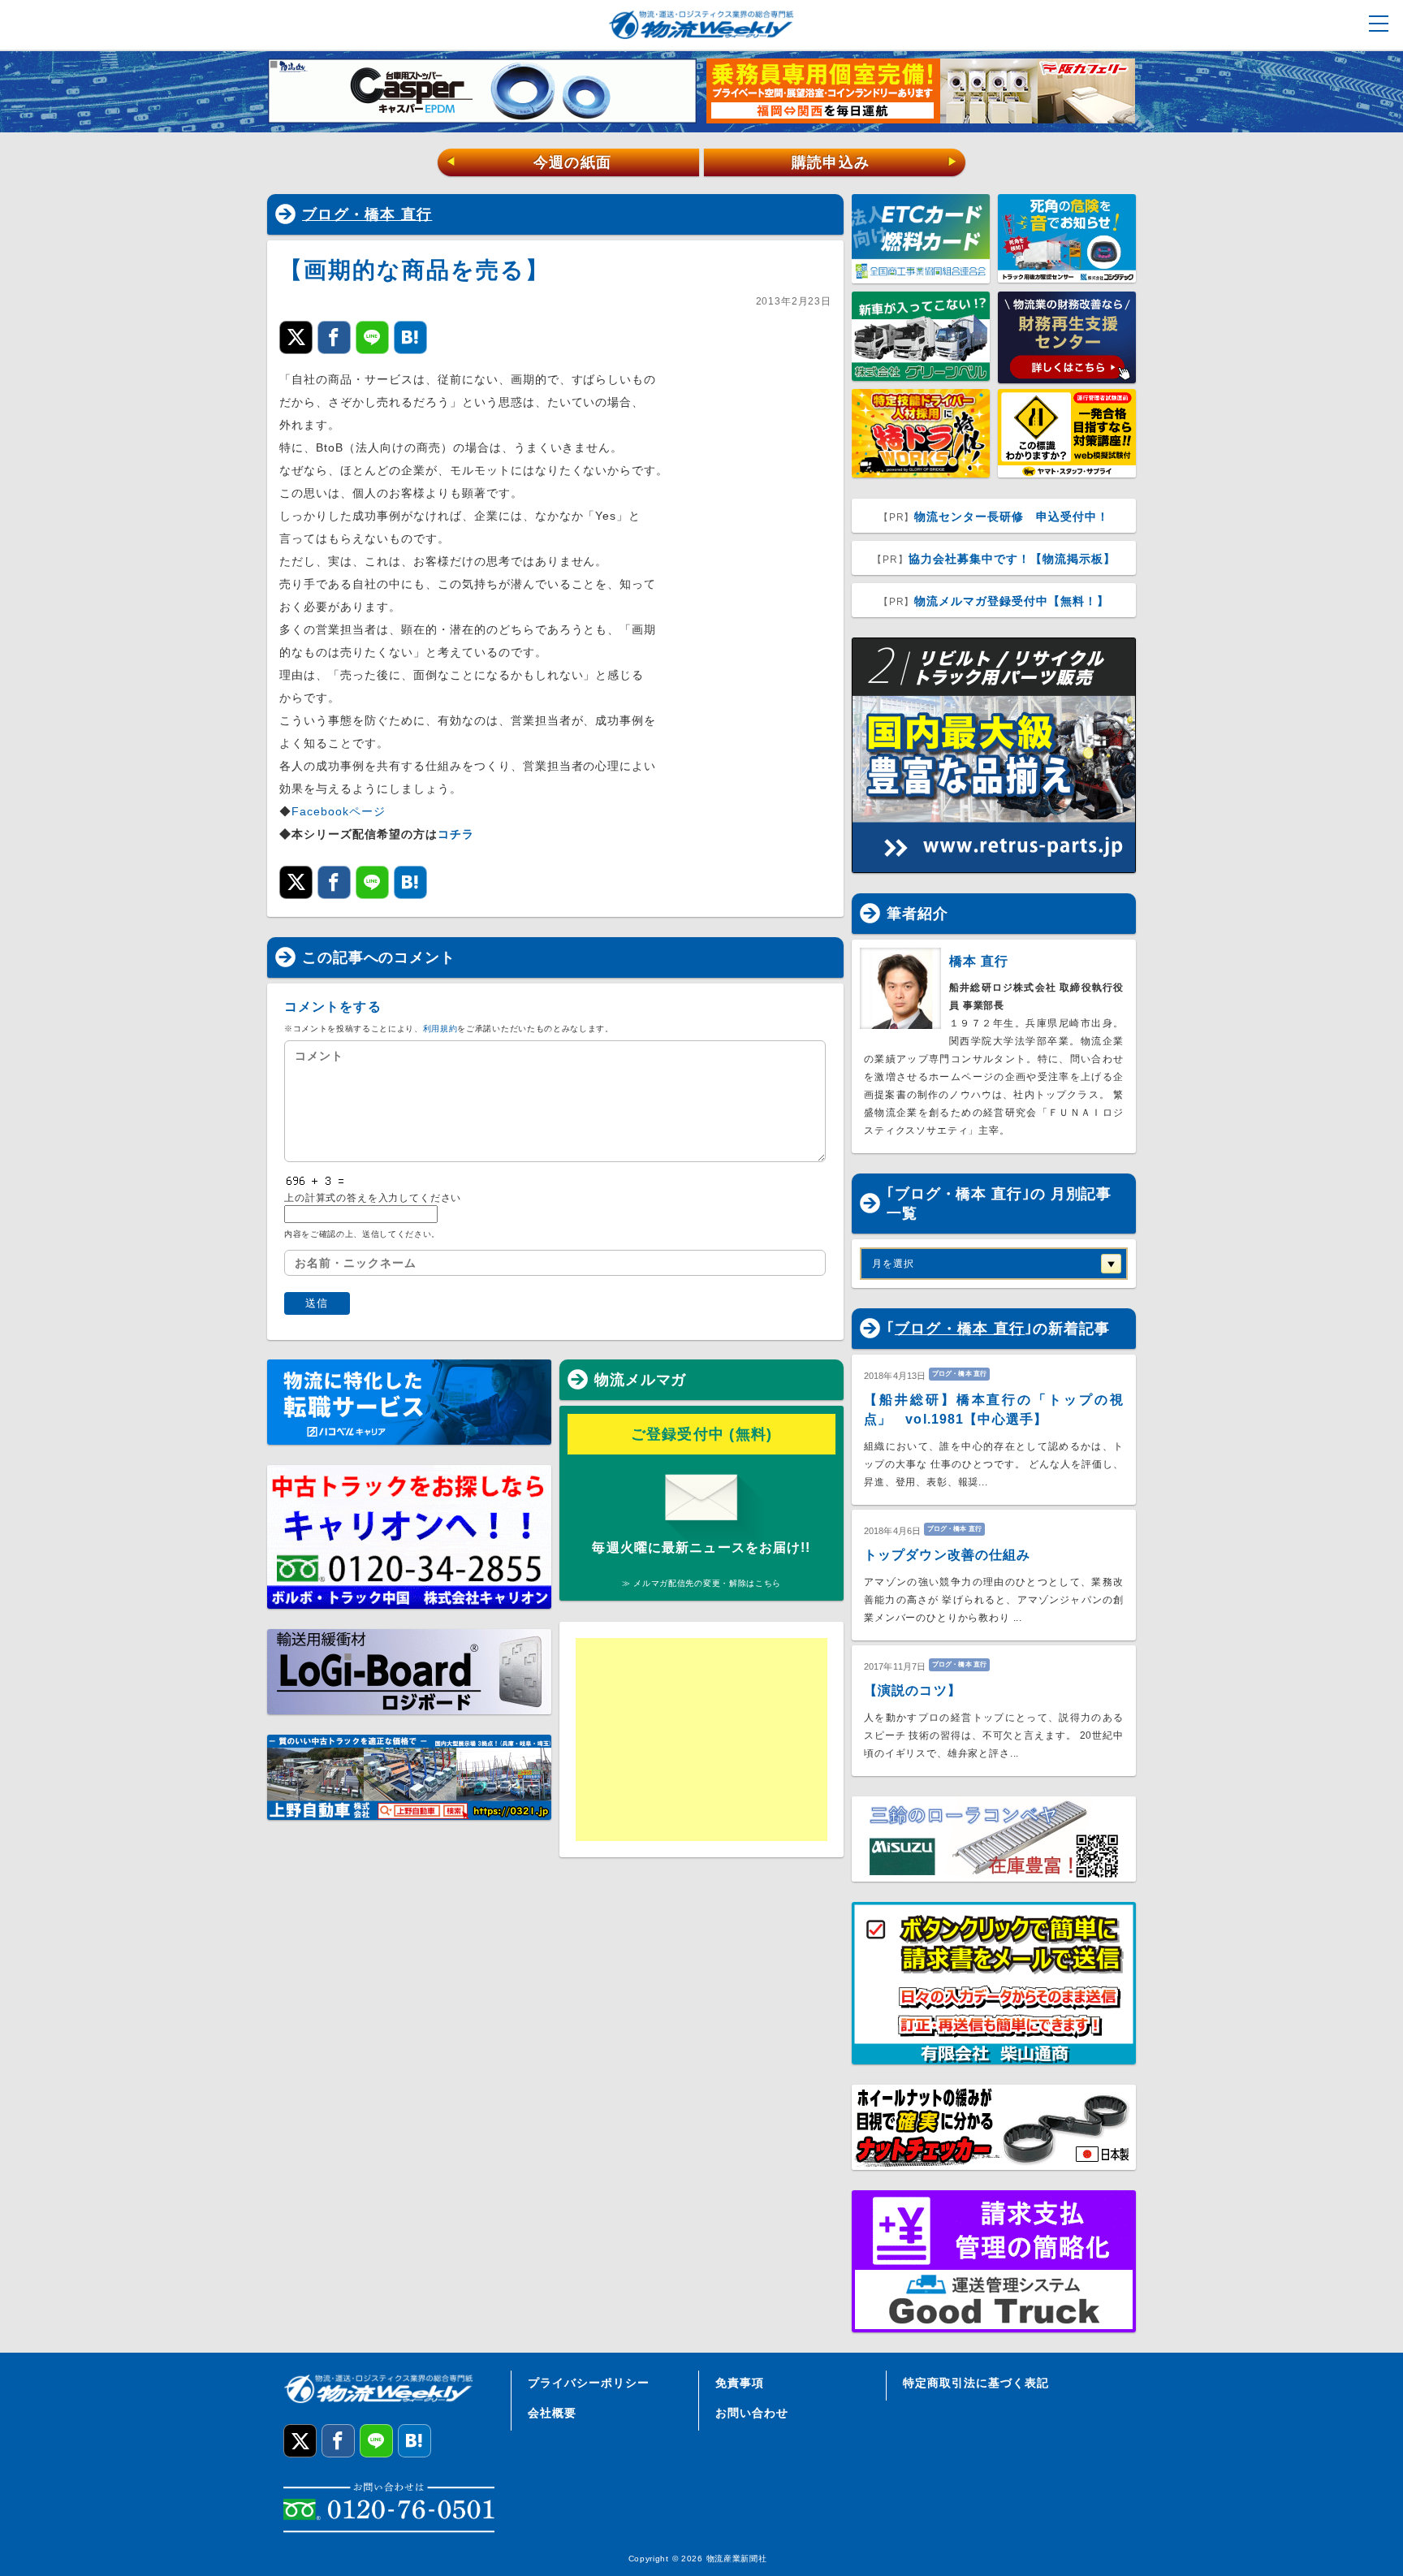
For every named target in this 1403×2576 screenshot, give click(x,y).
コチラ (456, 834)
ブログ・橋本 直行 (367, 214)
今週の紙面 (529, 162)
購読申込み (875, 162)
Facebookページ (339, 811)
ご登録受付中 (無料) (702, 1434)
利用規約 (440, 1029)
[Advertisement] (701, 1740)
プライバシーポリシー (589, 2383)
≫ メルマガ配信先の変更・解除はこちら (701, 1583)
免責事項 (740, 2383)
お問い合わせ (752, 2413)
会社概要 (552, 2413)
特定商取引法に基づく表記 (976, 2383)
